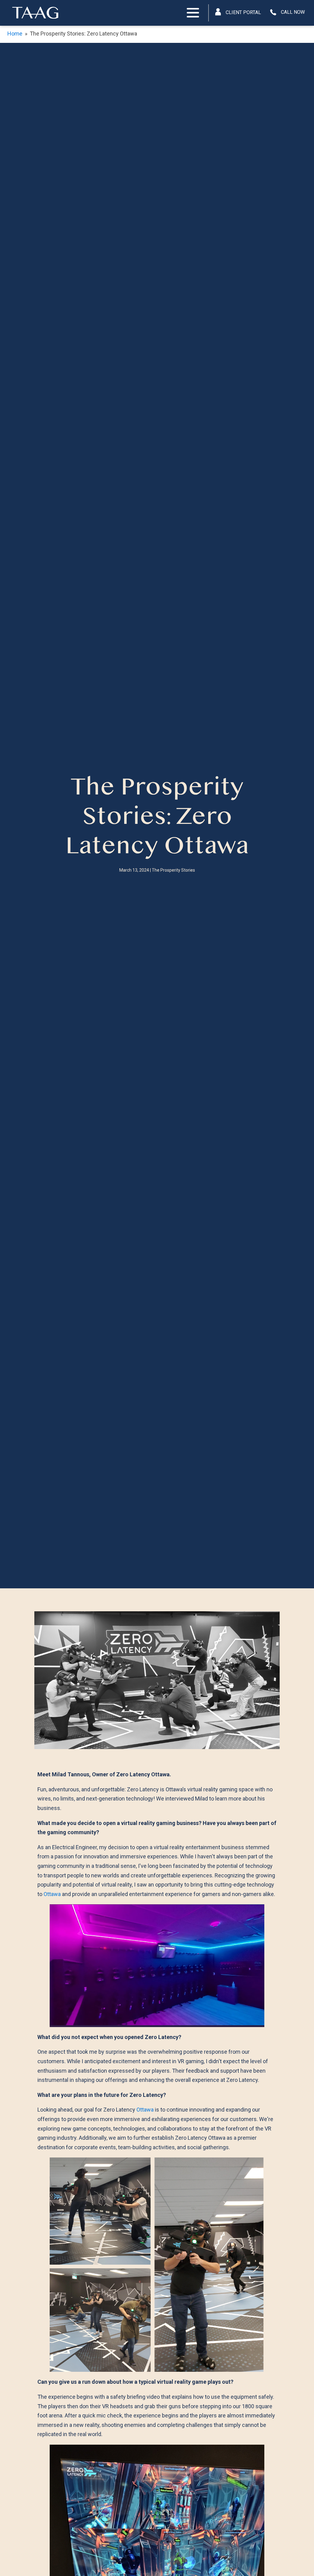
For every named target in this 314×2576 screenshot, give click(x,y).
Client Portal (243, 12)
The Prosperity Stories (173, 870)
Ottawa (52, 1894)
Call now (293, 12)
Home (15, 34)
